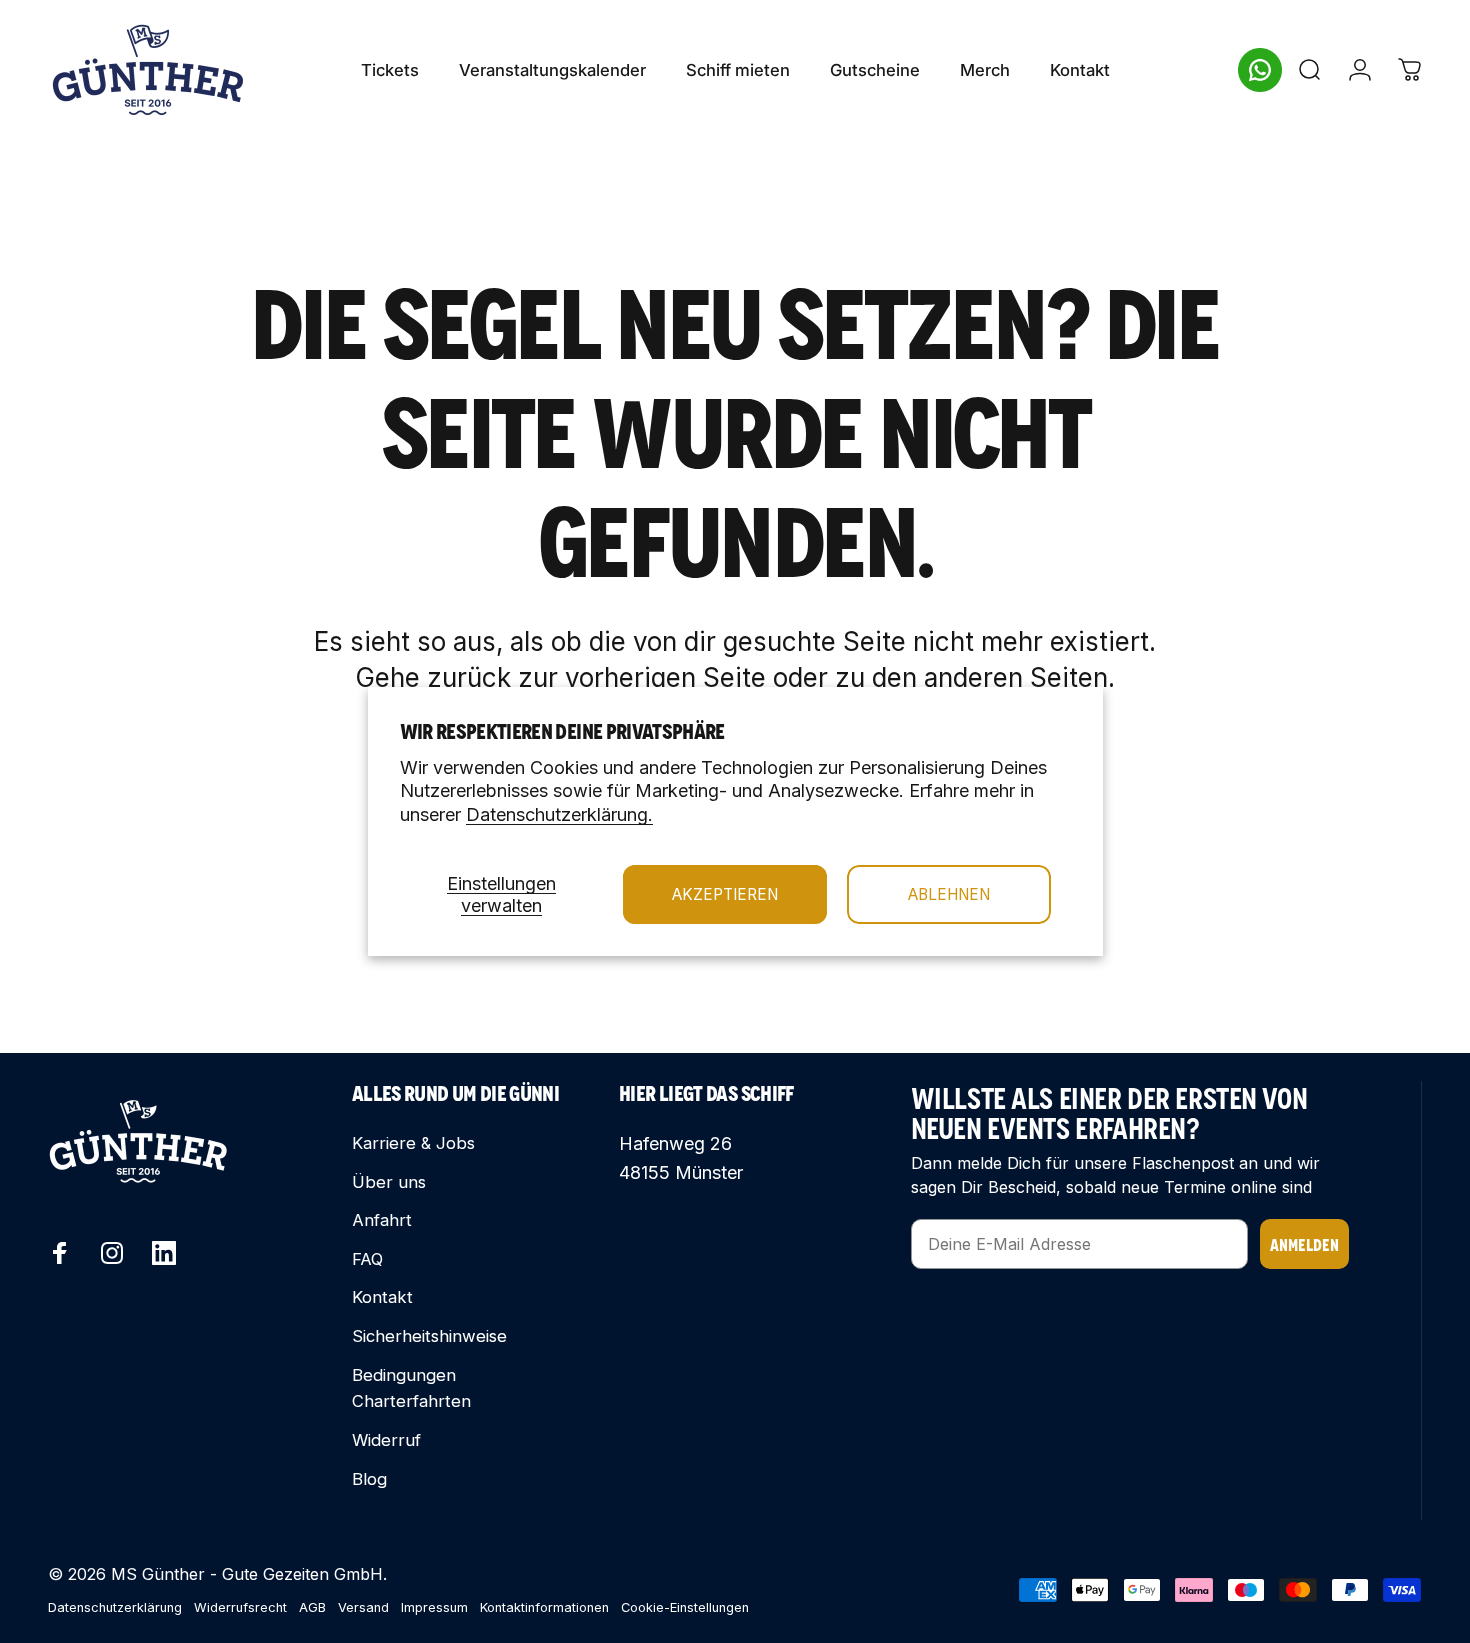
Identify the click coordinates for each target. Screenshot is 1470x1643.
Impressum (434, 1607)
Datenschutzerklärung (115, 1607)
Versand (363, 1607)
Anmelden (1304, 1243)
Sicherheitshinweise (429, 1336)
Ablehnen (949, 894)
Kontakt (382, 1297)
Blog (369, 1479)
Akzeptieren (725, 894)
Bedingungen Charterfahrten (411, 1388)
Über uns (389, 1182)
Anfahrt (382, 1220)
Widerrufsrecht (240, 1607)
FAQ (367, 1259)
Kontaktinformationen (544, 1607)
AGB (312, 1607)
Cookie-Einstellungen (685, 1607)
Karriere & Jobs (413, 1143)
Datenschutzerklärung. (559, 814)
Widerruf (386, 1440)
